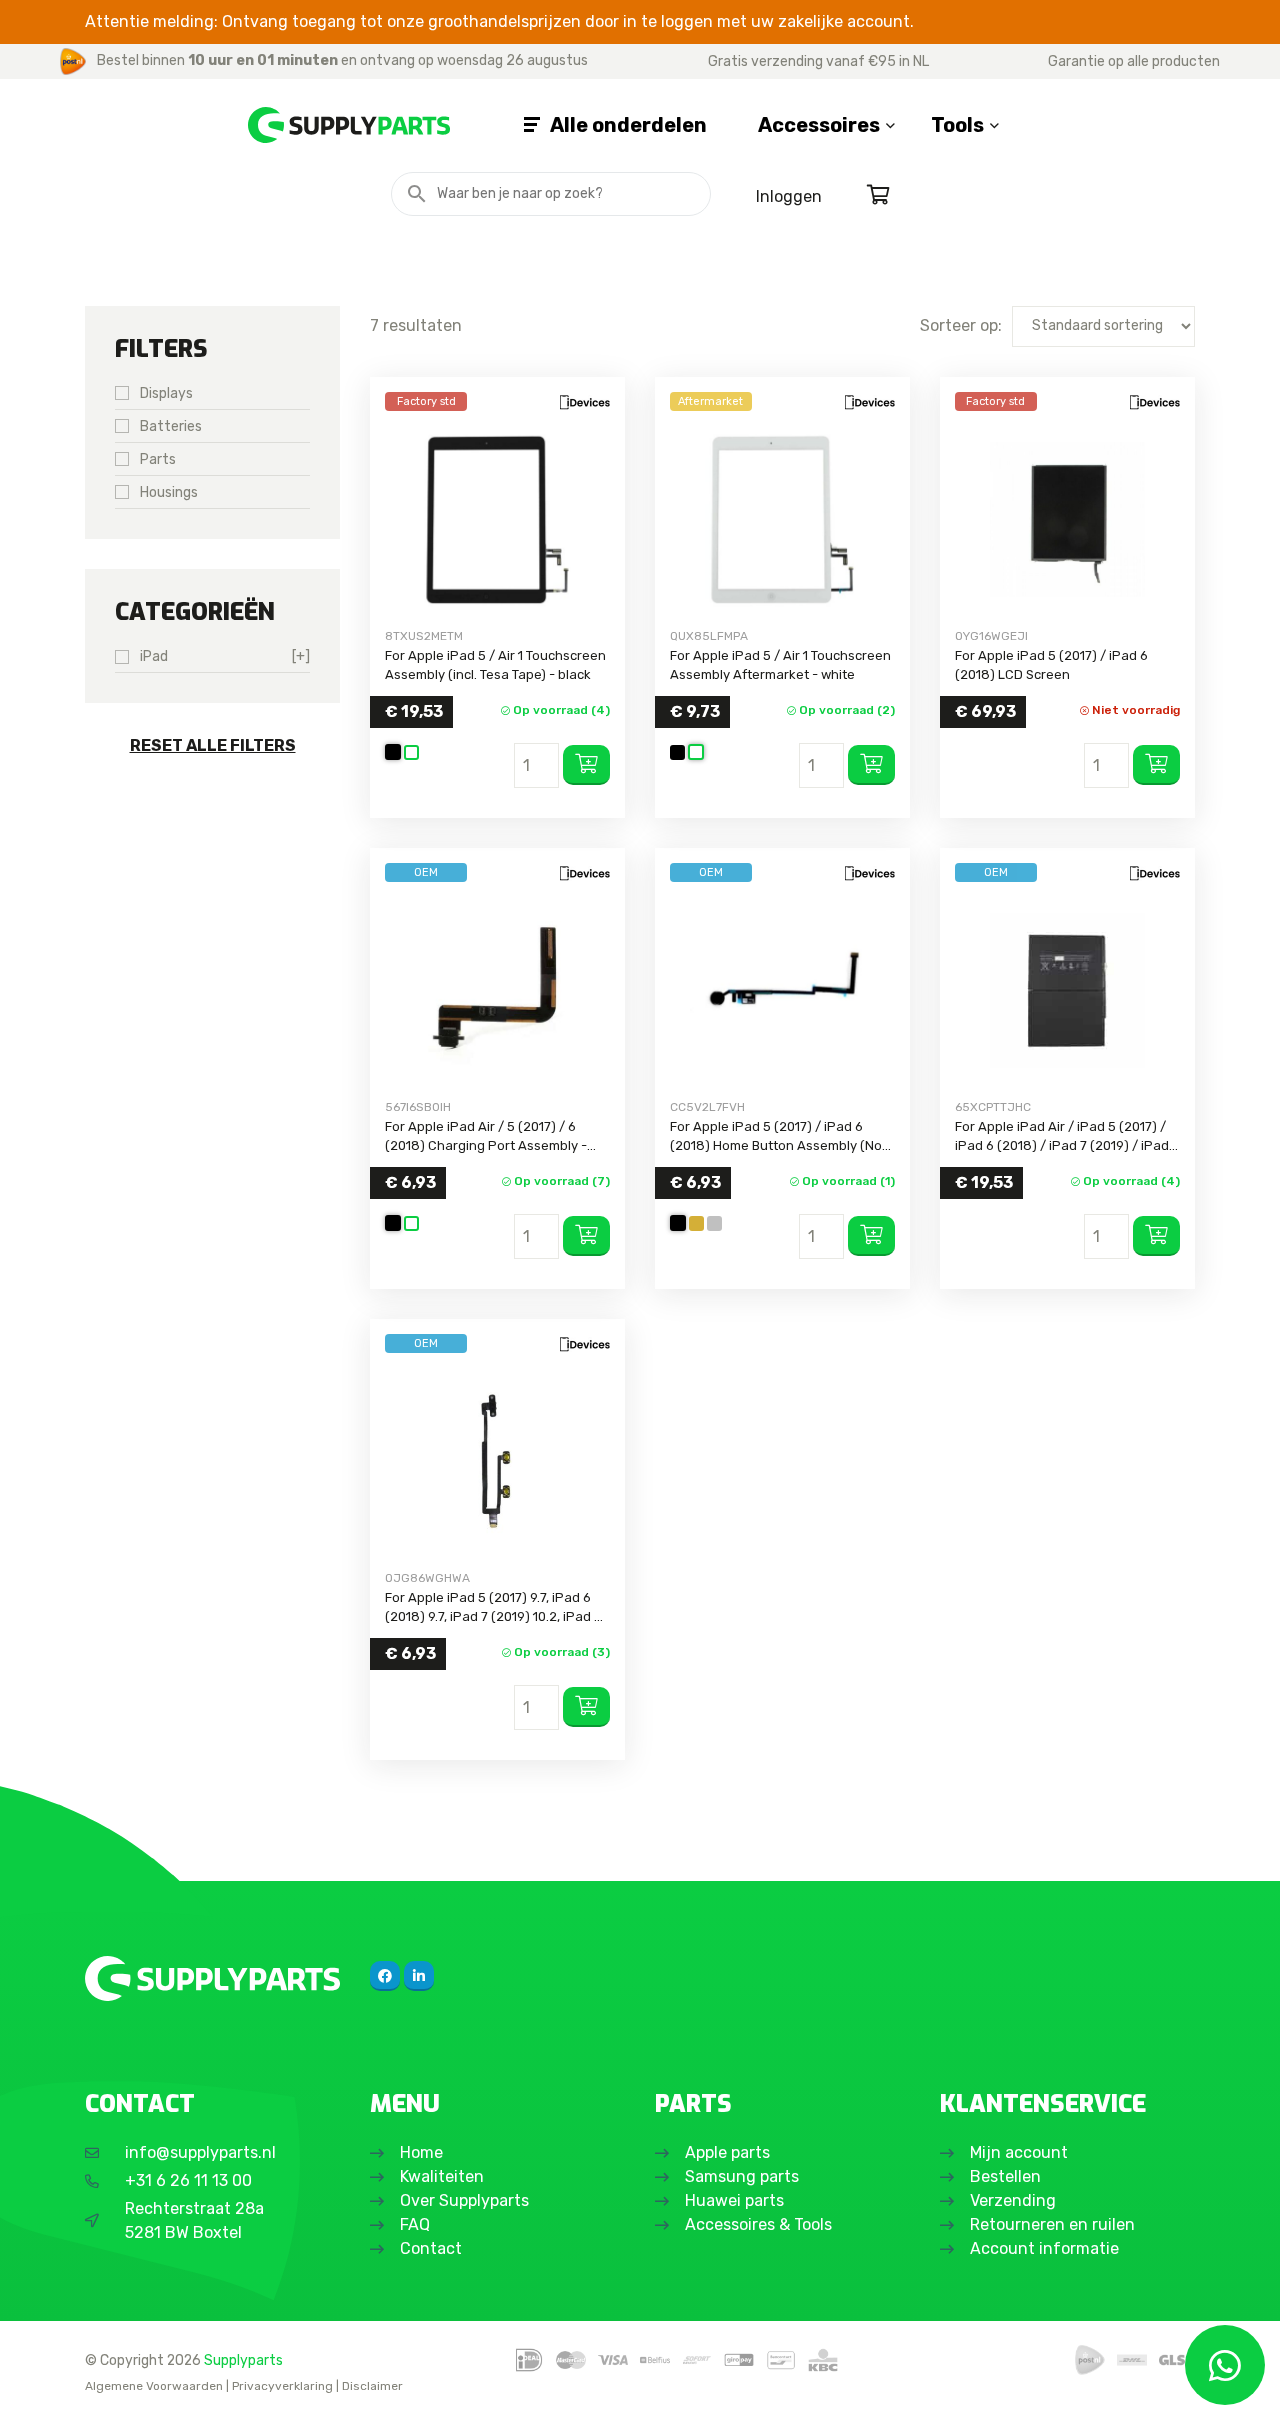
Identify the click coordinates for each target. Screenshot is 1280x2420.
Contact (431, 2248)
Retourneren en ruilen (1052, 2224)
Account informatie (1044, 2248)
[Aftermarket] (782, 519)
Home (421, 2152)
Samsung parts (742, 2176)
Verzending (1013, 2200)
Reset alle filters (213, 745)
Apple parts (727, 2152)
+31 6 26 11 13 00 (188, 2180)
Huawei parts (734, 2200)
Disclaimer (372, 2386)
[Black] (393, 752)
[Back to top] (37, 2383)
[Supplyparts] (212, 1978)
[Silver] (714, 1223)
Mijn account (1019, 2152)
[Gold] (696, 1223)
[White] (411, 752)
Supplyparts (243, 2360)
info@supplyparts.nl (200, 2152)
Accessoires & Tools (758, 2224)
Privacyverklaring (282, 2386)
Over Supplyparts (464, 2200)
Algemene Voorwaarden (154, 2386)
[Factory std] (497, 519)
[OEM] (497, 990)
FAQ (415, 2224)
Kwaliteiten (442, 2176)
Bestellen (1005, 2176)
